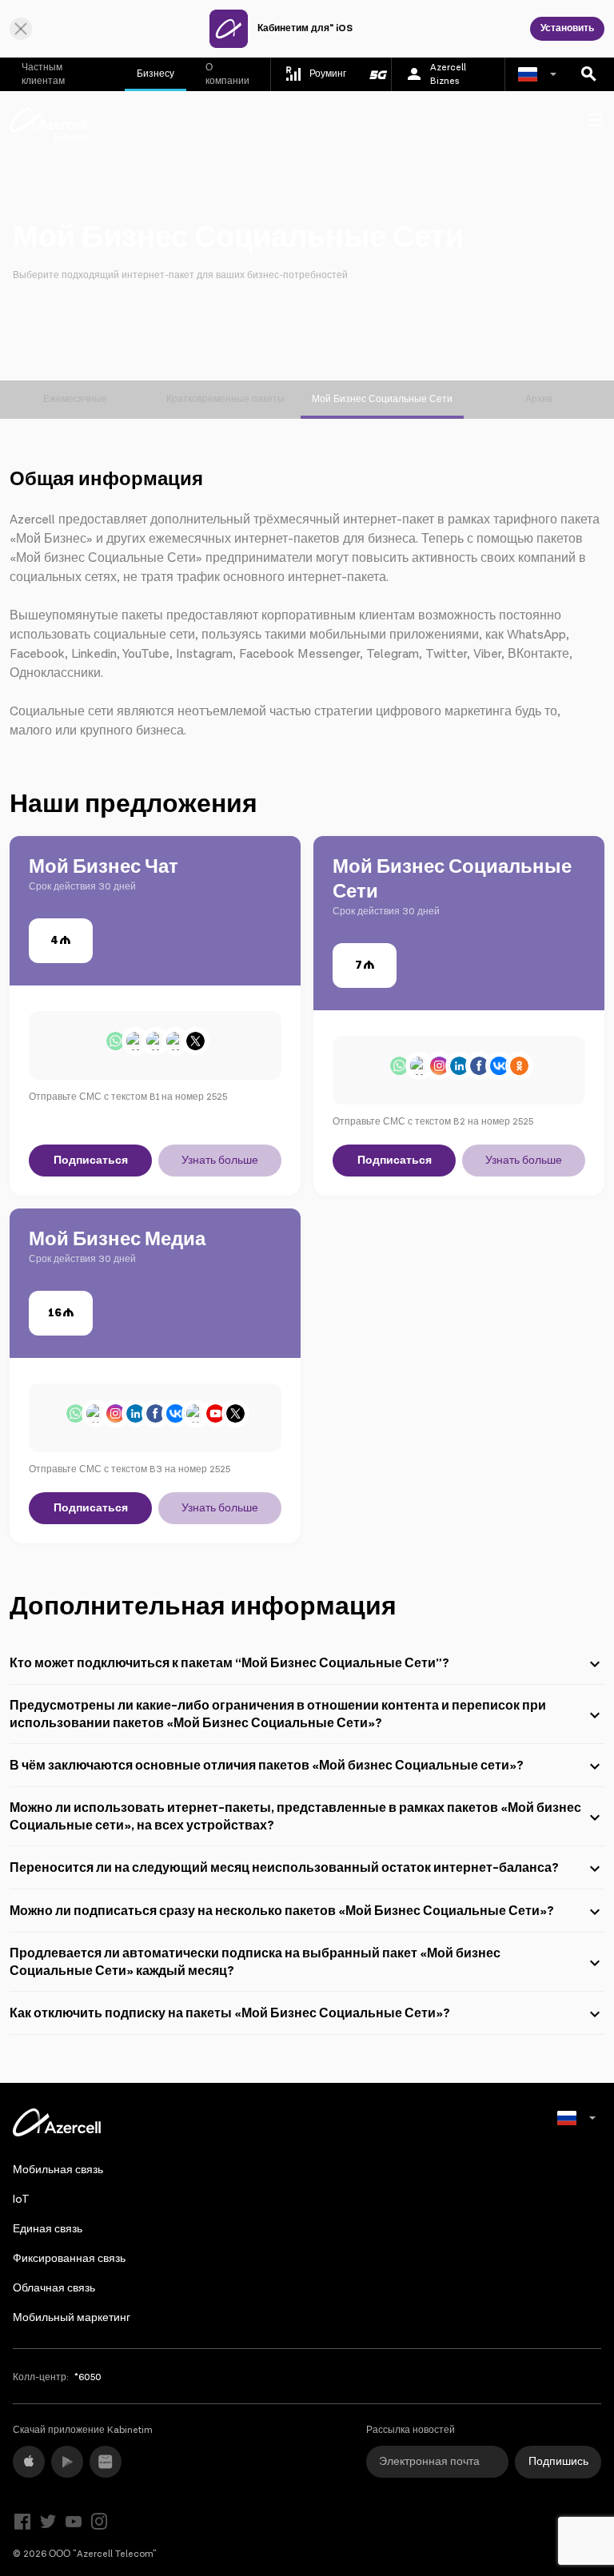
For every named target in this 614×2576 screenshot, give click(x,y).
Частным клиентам (43, 74)
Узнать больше (220, 1161)
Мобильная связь (58, 2170)
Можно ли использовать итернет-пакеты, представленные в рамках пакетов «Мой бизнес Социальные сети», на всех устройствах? (295, 1817)
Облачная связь (54, 2288)
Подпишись (558, 2462)
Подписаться (91, 1161)
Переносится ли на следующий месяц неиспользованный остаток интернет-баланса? (284, 1868)
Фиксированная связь (69, 2259)
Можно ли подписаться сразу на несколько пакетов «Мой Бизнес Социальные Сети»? (282, 1911)
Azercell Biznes (448, 74)
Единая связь (48, 2229)
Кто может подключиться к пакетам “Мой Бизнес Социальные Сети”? (229, 1664)
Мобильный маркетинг (72, 2318)
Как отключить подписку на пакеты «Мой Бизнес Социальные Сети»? (230, 2014)
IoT (21, 2200)
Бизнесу (155, 74)
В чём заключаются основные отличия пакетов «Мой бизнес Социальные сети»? (267, 1766)
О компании (227, 74)
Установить (567, 28)
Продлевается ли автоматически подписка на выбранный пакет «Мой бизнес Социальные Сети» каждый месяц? (255, 1963)
